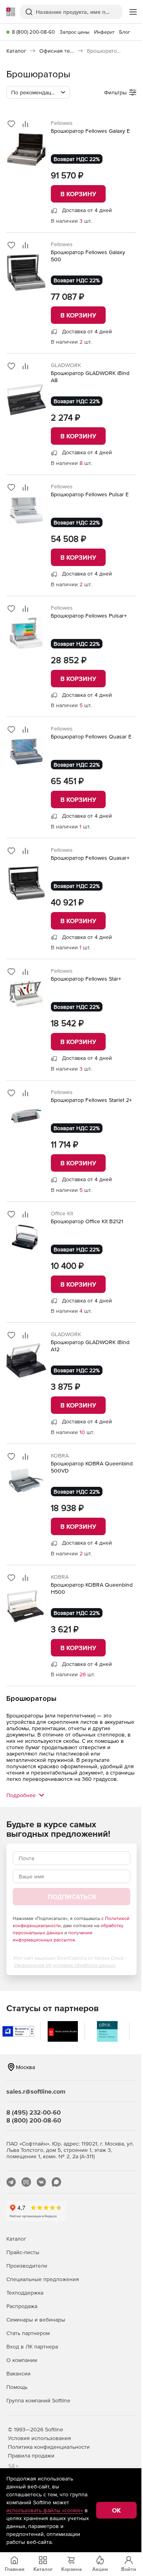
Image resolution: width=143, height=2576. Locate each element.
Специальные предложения (43, 2279)
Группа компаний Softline (38, 2400)
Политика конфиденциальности (49, 2447)
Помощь (17, 2387)
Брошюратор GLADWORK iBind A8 (90, 377)
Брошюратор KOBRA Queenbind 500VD (92, 1467)
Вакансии (18, 2373)
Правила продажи (31, 2456)
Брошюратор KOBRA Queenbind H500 (92, 1588)
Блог (125, 32)
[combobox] (38, 92)
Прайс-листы (23, 2252)
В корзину (78, 194)
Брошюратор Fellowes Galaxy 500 (88, 256)
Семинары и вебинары (36, 2320)
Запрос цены (74, 32)
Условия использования (40, 2438)
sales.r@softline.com (36, 2091)
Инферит (104, 32)
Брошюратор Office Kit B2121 (87, 1221)
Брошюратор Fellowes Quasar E (91, 736)
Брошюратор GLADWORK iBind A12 (90, 1346)
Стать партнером (28, 2333)
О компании (22, 2360)
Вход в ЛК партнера (32, 2347)
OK (116, 2510)
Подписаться (72, 1897)
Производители (27, 2266)
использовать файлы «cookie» (45, 2510)
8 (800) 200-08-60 (33, 32)
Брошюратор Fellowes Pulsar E (90, 494)
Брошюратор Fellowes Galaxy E (90, 131)
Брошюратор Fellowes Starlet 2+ (91, 1100)
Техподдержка (25, 2293)
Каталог (16, 2239)
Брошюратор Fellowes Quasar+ (90, 858)
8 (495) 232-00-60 (34, 2112)
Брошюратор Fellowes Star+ (86, 979)
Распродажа (22, 2306)
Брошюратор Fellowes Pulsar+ (89, 616)
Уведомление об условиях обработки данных (65, 1965)
